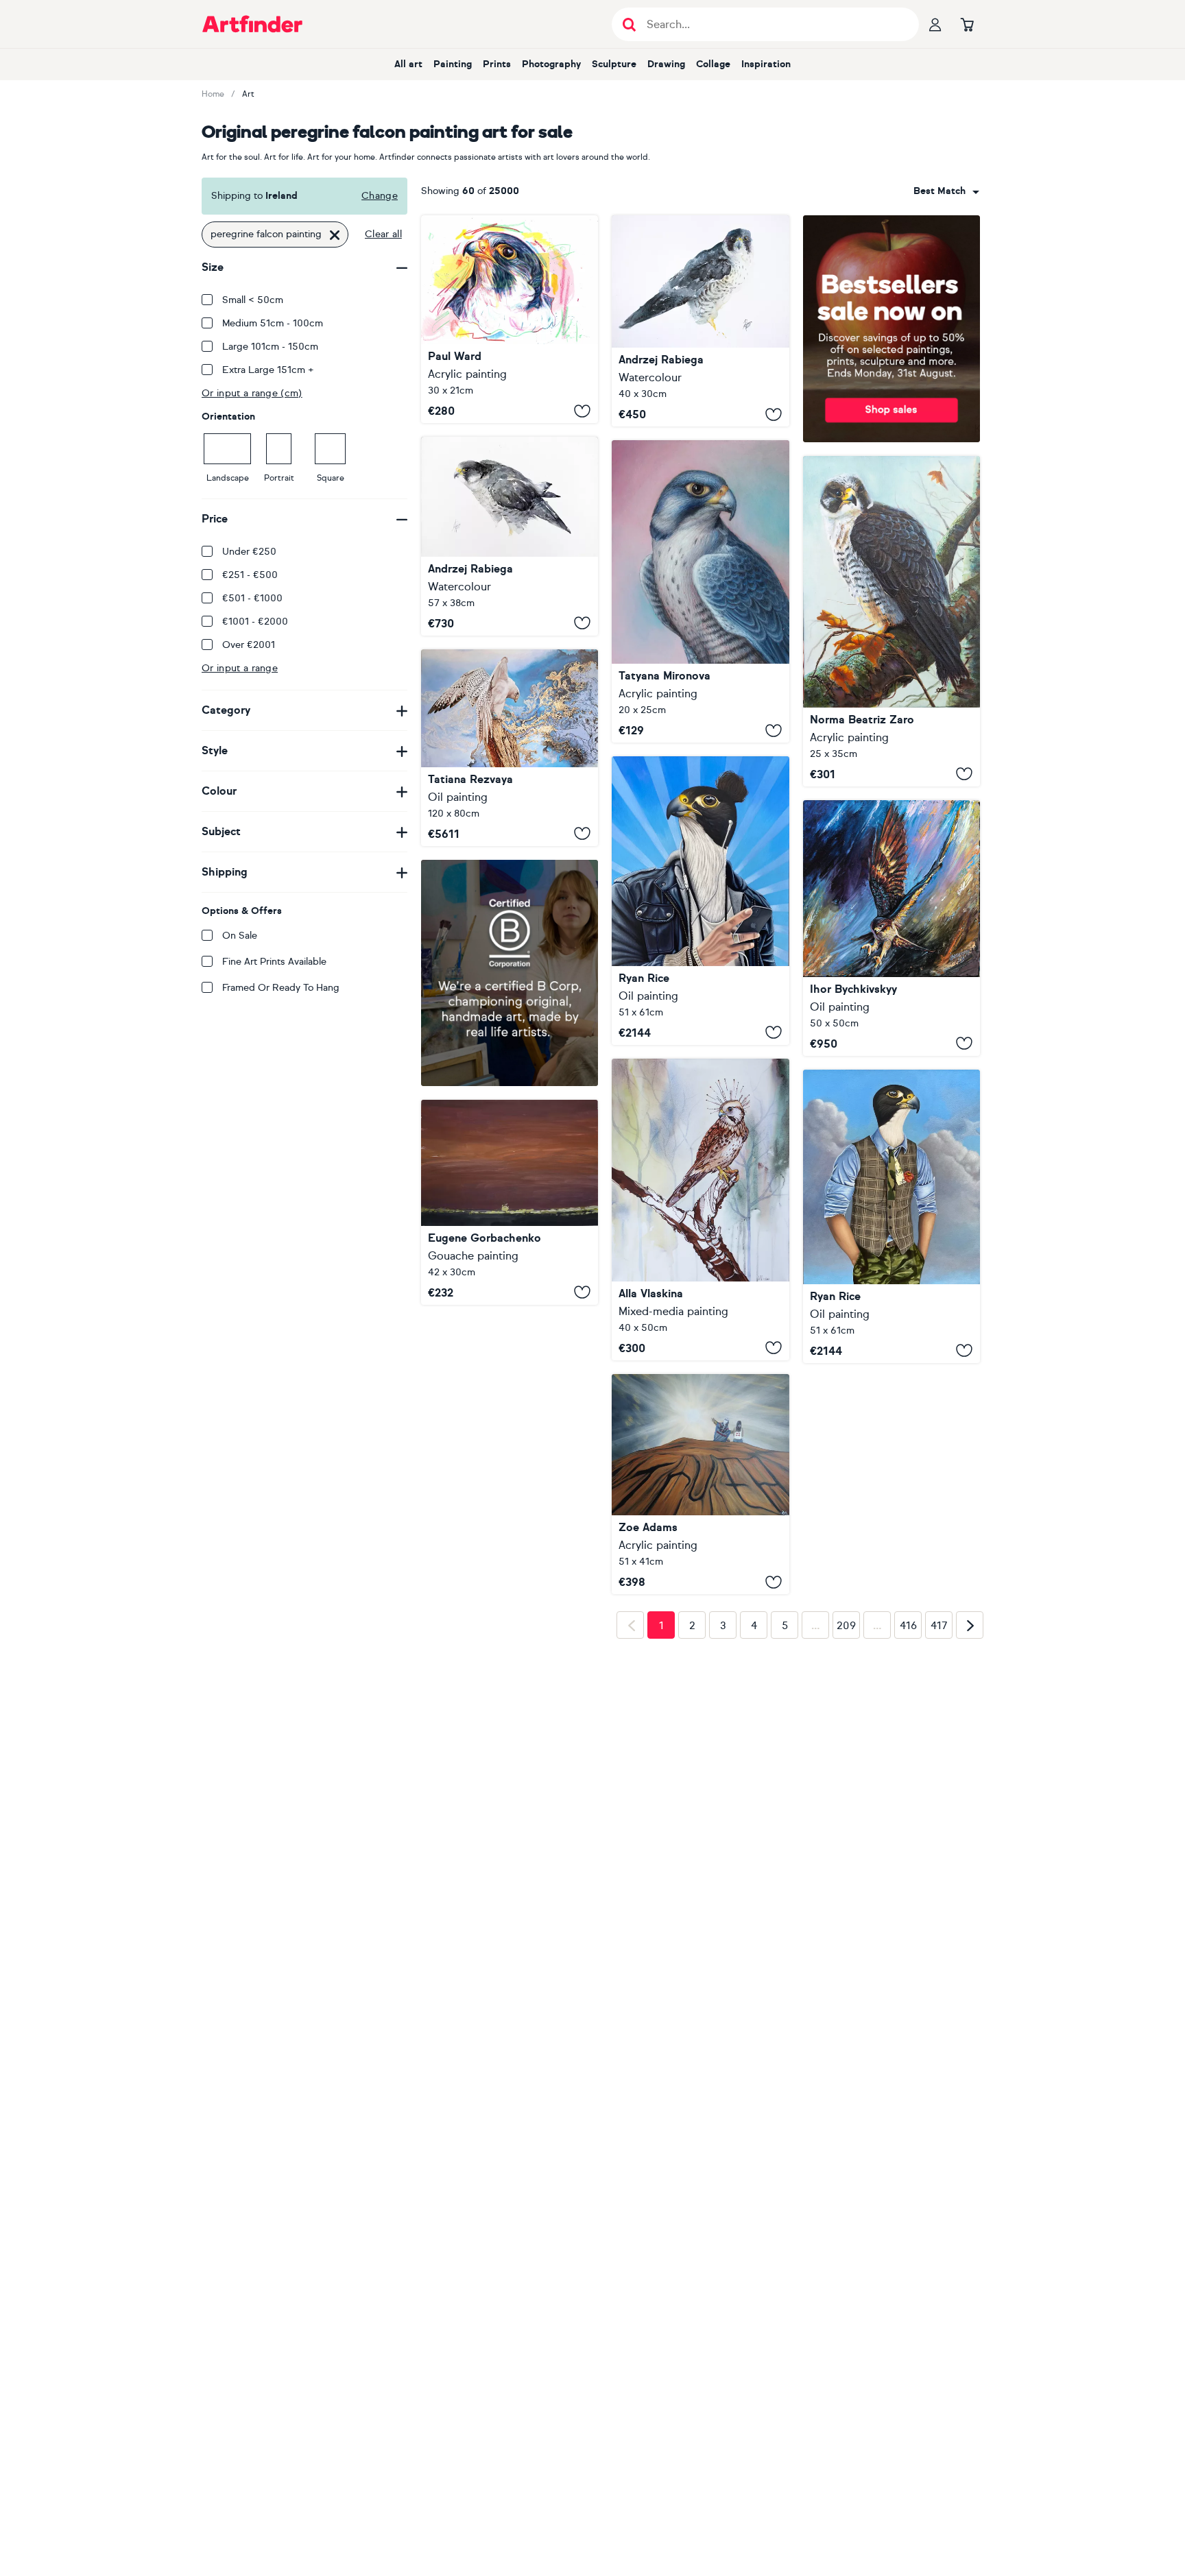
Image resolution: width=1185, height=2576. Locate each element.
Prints (497, 64)
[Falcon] (510, 536)
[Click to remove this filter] (335, 234)
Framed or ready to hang (281, 988)
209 (846, 1842)
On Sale (240, 936)
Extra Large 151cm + (268, 370)
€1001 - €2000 (255, 622)
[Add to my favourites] (582, 411)
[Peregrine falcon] (510, 319)
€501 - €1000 (252, 598)
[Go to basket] (967, 24)
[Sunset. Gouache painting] (510, 1202)
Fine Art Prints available (274, 962)
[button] (946, 191)
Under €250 (249, 552)
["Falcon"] (700, 591)
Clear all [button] (383, 234)
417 (939, 1842)
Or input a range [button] (240, 668)
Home (213, 94)
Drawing (666, 64)
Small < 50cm (253, 300)
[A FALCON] (510, 748)
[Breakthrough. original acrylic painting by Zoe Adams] (700, 1484)
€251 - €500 (250, 575)
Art (248, 94)
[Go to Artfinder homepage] (252, 24)
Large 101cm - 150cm (270, 347)
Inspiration (766, 64)
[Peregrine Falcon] (700, 321)
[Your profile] (935, 24)
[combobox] (946, 191)
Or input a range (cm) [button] (252, 393)
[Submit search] (629, 24)
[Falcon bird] (700, 1209)
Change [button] (380, 196)
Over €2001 (249, 645)
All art (408, 64)
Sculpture (614, 64)
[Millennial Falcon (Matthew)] (891, 1216)
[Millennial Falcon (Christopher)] (700, 900)
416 (908, 1842)
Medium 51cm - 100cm (273, 323)
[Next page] (970, 1842)
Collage (713, 64)
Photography (551, 64)
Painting (453, 64)
